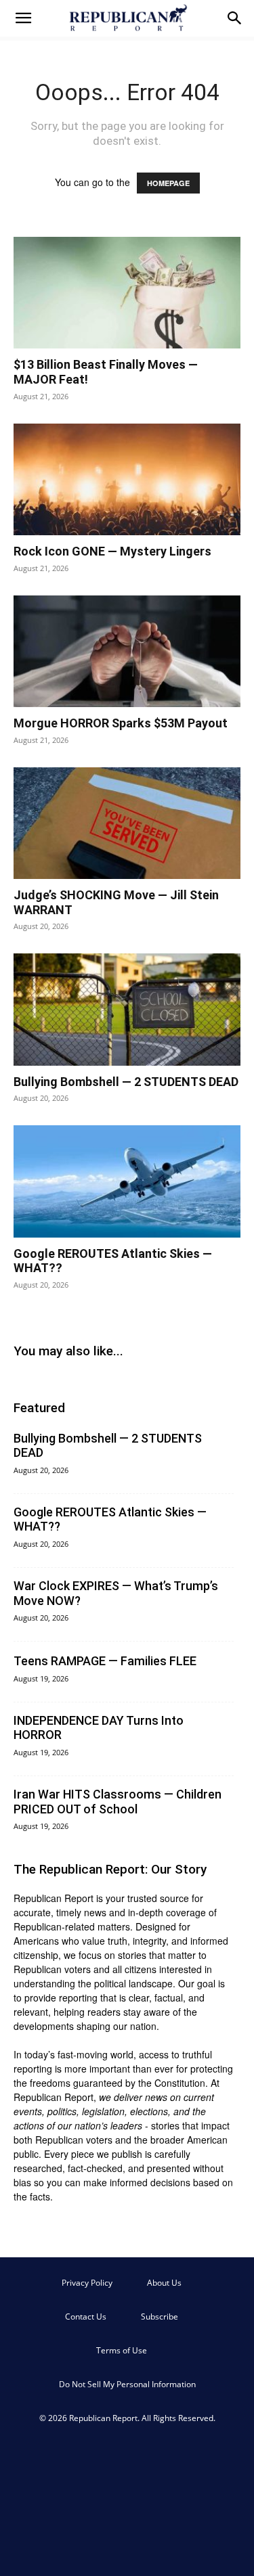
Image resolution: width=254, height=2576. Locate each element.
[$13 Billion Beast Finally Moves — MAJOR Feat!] (127, 293)
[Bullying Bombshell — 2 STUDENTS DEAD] (127, 1009)
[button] (23, 18)
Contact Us (86, 2317)
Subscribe (160, 2317)
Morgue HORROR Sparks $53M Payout (121, 723)
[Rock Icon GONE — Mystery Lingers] (127, 479)
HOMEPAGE (168, 183)
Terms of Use (122, 2350)
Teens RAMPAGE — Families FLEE (105, 1661)
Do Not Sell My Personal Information (127, 2384)
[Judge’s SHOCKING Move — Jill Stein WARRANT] (127, 823)
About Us (164, 2283)
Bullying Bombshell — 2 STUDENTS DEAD (126, 1082)
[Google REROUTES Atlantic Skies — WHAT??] (127, 1181)
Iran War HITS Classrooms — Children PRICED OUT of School (118, 1802)
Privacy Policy (87, 2283)
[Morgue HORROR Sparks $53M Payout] (127, 651)
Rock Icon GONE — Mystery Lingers (112, 551)
